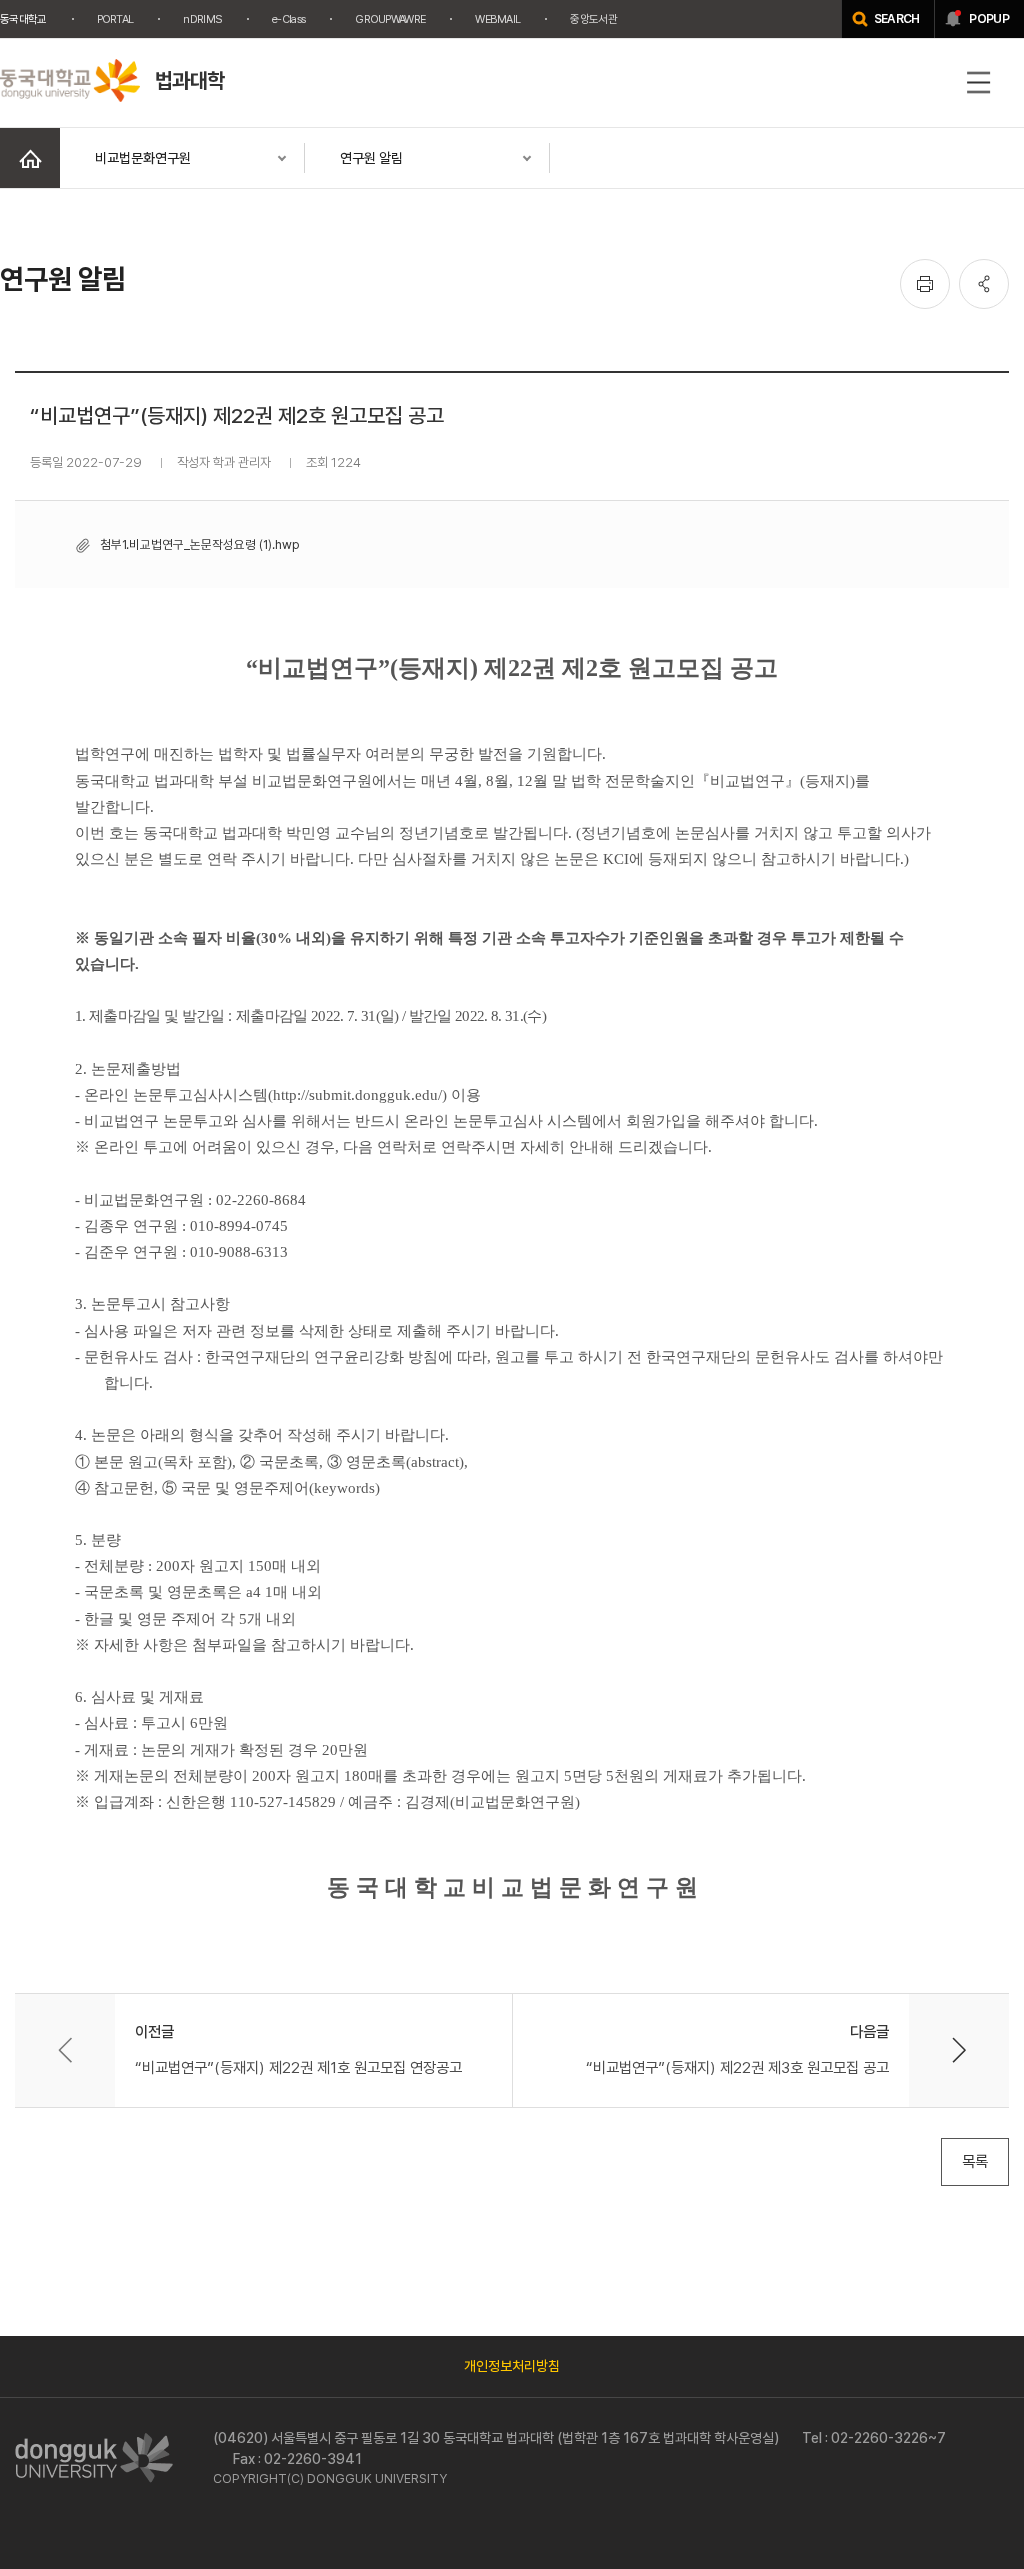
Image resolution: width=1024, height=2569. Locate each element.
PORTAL (115, 19)
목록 (975, 2161)
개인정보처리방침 (512, 2366)
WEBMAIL (497, 19)
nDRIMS (202, 19)
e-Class (288, 19)
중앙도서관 (593, 19)
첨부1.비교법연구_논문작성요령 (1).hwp (199, 544)
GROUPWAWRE (390, 19)
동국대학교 (23, 19)
